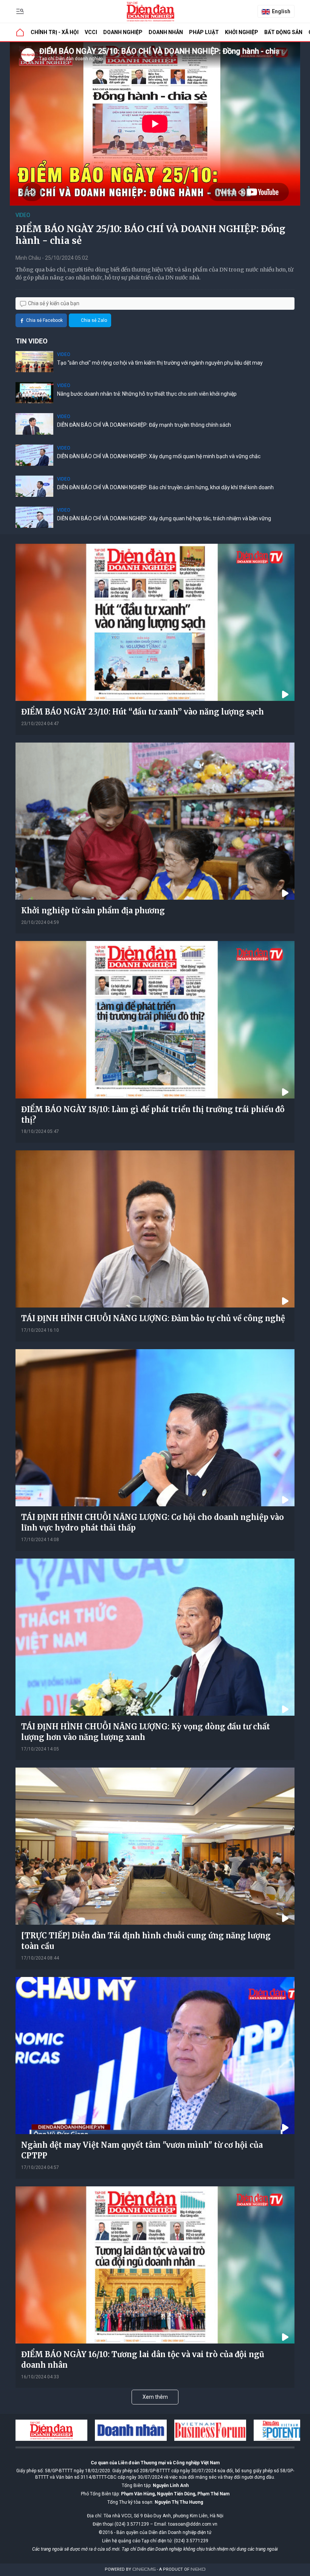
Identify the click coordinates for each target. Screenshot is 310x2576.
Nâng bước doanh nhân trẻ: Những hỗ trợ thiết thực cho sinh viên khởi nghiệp (147, 394)
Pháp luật (204, 32)
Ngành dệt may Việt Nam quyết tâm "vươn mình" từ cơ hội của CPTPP (142, 2150)
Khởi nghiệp (242, 32)
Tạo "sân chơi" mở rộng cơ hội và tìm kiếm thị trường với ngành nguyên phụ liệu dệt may (160, 363)
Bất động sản (283, 32)
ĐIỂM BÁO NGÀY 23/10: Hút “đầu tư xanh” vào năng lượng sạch (143, 712)
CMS (144, 2569)
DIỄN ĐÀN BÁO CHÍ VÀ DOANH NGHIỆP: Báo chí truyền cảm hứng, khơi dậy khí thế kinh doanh (165, 487)
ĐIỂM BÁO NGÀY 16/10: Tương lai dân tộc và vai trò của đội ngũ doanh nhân (143, 2360)
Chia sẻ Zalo (94, 320)
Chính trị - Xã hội (55, 32)
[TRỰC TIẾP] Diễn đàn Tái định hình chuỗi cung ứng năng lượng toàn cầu (146, 1941)
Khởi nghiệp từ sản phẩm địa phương (93, 910)
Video (23, 215)
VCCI (91, 32)
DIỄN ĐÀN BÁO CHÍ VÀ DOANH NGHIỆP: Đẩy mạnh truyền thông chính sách (144, 425)
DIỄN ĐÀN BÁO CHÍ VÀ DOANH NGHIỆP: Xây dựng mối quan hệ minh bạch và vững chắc (159, 456)
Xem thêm (155, 2397)
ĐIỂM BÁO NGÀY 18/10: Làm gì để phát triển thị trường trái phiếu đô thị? (153, 1115)
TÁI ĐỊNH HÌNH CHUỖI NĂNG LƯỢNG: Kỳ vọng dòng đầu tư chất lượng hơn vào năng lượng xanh (146, 1732)
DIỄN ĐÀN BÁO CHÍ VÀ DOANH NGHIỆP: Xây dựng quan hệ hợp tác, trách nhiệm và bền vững (164, 518)
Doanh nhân (166, 32)
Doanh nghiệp (123, 32)
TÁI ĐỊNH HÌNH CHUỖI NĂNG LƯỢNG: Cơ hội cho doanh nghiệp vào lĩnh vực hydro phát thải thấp (153, 1522)
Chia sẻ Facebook (44, 320)
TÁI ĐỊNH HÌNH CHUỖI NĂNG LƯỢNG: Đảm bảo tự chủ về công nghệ (153, 1318)
